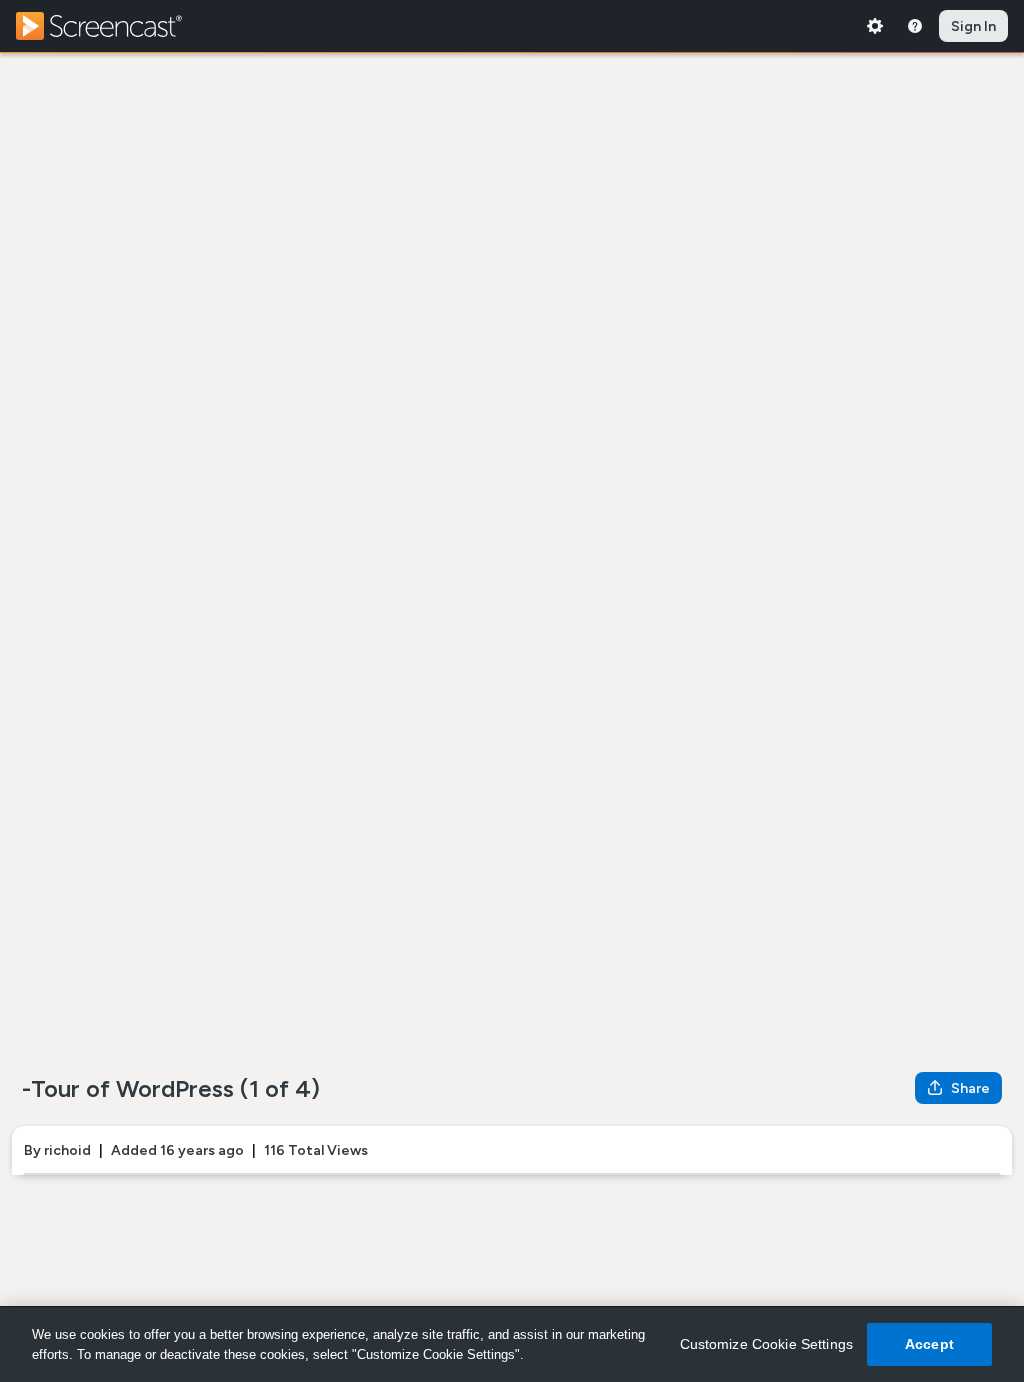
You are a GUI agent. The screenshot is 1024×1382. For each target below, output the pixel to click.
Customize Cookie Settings (767, 1344)
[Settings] (875, 26)
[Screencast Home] (112, 26)
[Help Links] (915, 26)
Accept (929, 1344)
